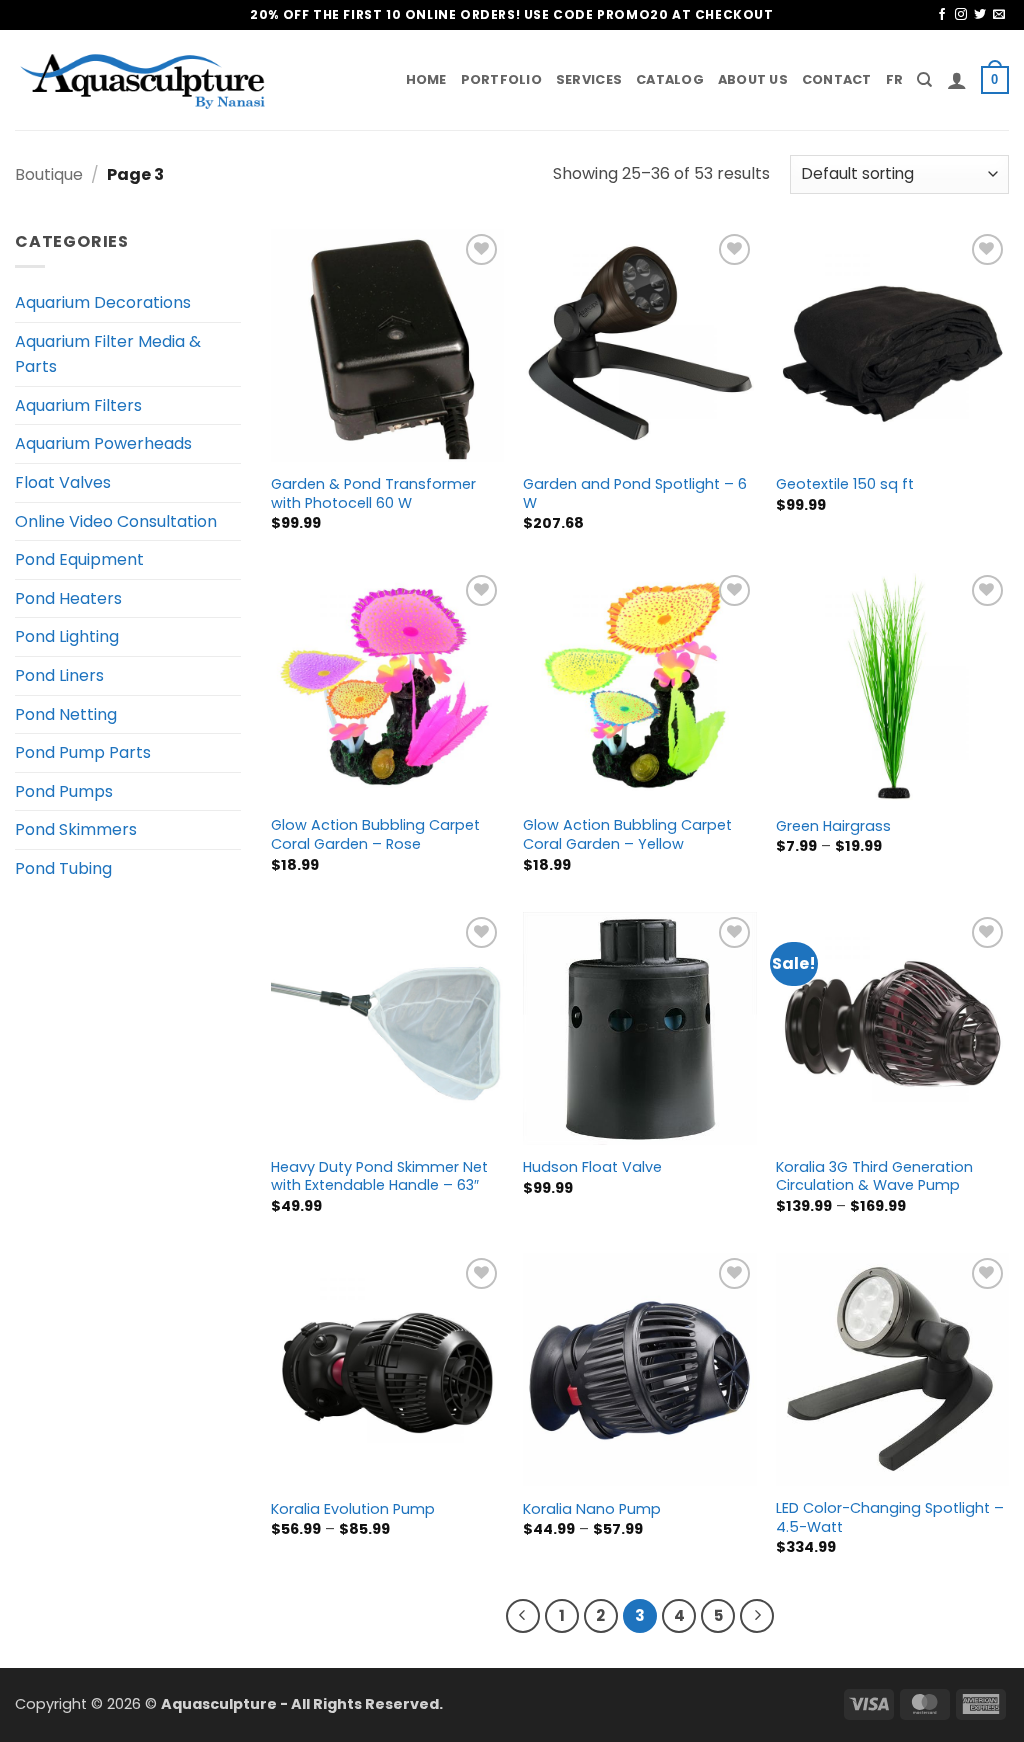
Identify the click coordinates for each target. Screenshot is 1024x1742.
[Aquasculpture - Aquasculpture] (145, 80)
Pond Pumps (64, 791)
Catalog (670, 79)
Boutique (49, 174)
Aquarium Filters (78, 405)
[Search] (924, 80)
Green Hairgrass (833, 826)
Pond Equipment (79, 559)
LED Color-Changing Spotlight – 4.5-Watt (890, 1517)
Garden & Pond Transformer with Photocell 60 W (373, 493)
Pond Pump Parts (83, 752)
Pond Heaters (68, 598)
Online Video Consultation (116, 521)
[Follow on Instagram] (961, 15)
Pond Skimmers (76, 829)
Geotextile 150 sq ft (845, 484)
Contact (837, 79)
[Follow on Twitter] (980, 15)
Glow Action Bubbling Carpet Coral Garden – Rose (375, 834)
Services (589, 79)
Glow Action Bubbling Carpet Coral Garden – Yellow (627, 834)
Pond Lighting (67, 636)
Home (426, 79)
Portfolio (501, 79)
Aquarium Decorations (103, 302)
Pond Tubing (63, 868)
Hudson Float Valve (592, 1167)
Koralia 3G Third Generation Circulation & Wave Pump (874, 1176)
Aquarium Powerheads (103, 443)
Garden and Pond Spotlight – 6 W (635, 493)
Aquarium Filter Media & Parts (108, 354)
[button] (957, 80)
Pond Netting (66, 714)
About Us (753, 79)
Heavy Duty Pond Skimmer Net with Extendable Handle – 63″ (379, 1176)
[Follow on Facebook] (942, 15)
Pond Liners (59, 675)
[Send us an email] (999, 15)
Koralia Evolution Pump (353, 1509)
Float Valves (63, 482)
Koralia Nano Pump (592, 1509)
